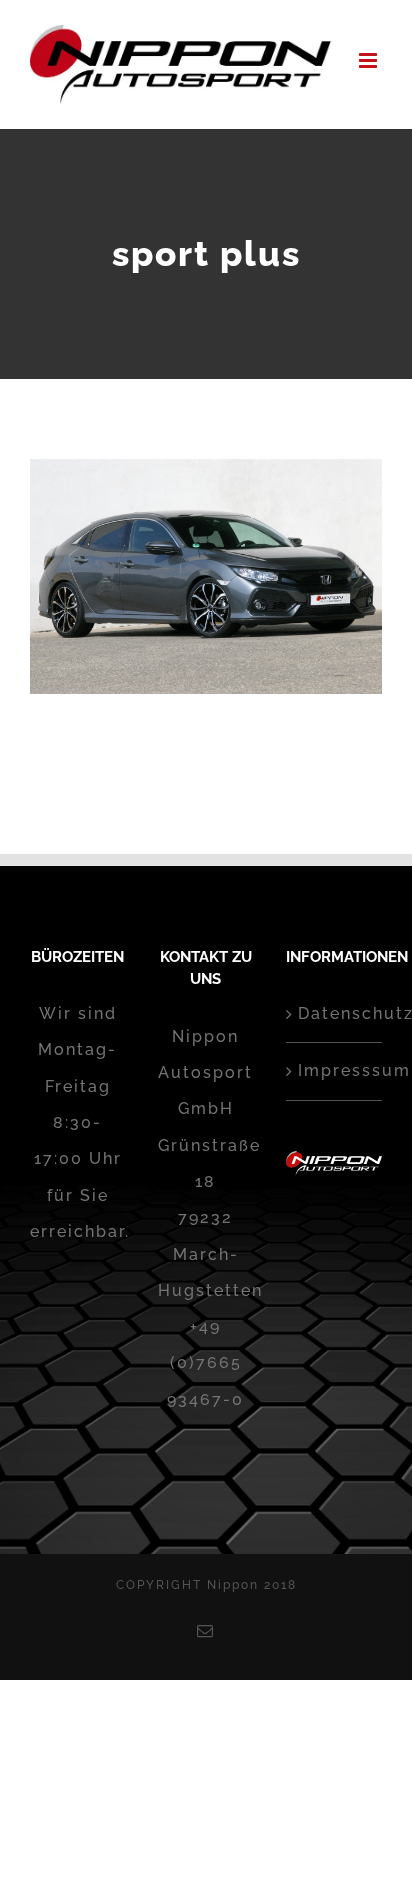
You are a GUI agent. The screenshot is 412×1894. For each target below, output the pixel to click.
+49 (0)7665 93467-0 (205, 1363)
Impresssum (335, 1070)
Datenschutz (335, 1013)
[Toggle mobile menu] (370, 60)
